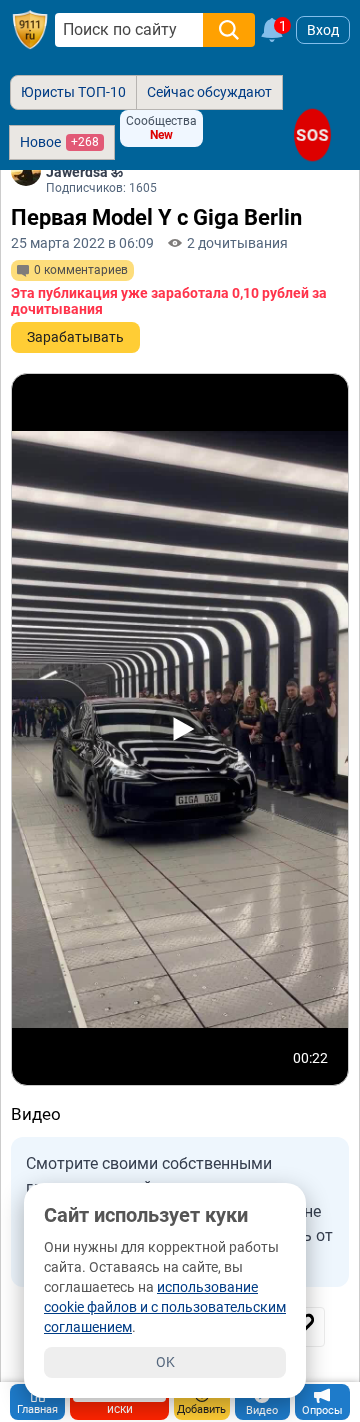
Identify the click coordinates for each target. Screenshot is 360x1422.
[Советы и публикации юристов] (30, 30)
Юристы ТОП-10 (73, 92)
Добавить (201, 1409)
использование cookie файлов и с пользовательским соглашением (165, 1307)
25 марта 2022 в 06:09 (82, 243)
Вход (323, 30)
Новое (59, 142)
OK (165, 1362)
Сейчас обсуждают (209, 92)
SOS (313, 134)
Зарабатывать (75, 337)
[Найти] (229, 30)
